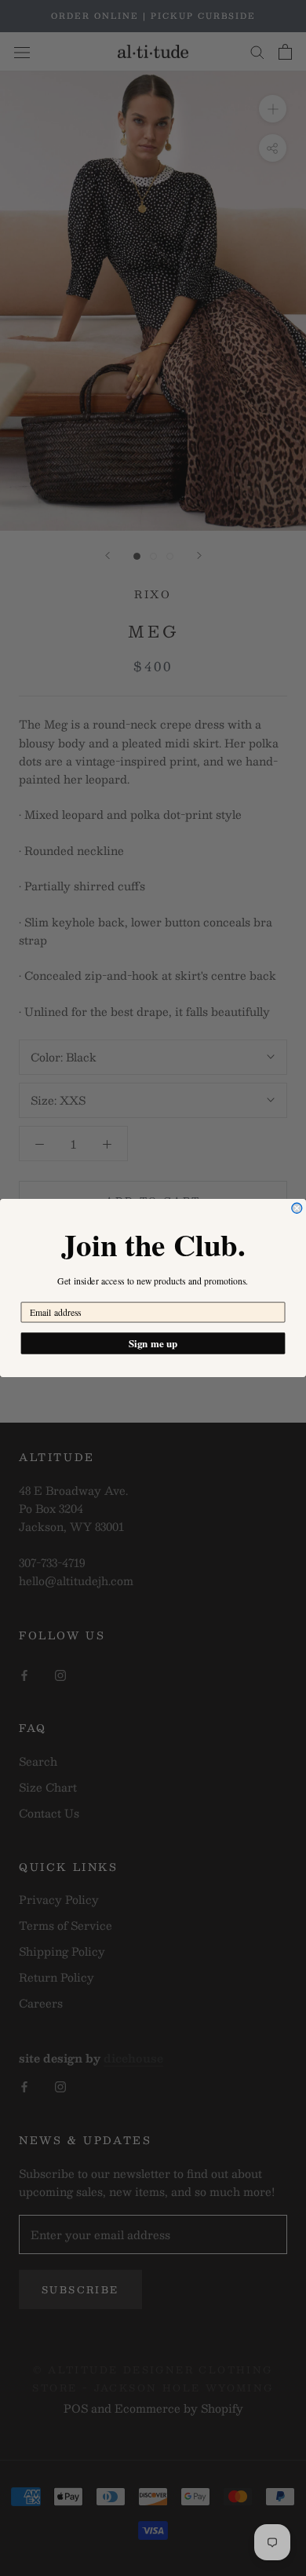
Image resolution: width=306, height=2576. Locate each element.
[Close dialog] (297, 1208)
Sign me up (153, 1343)
